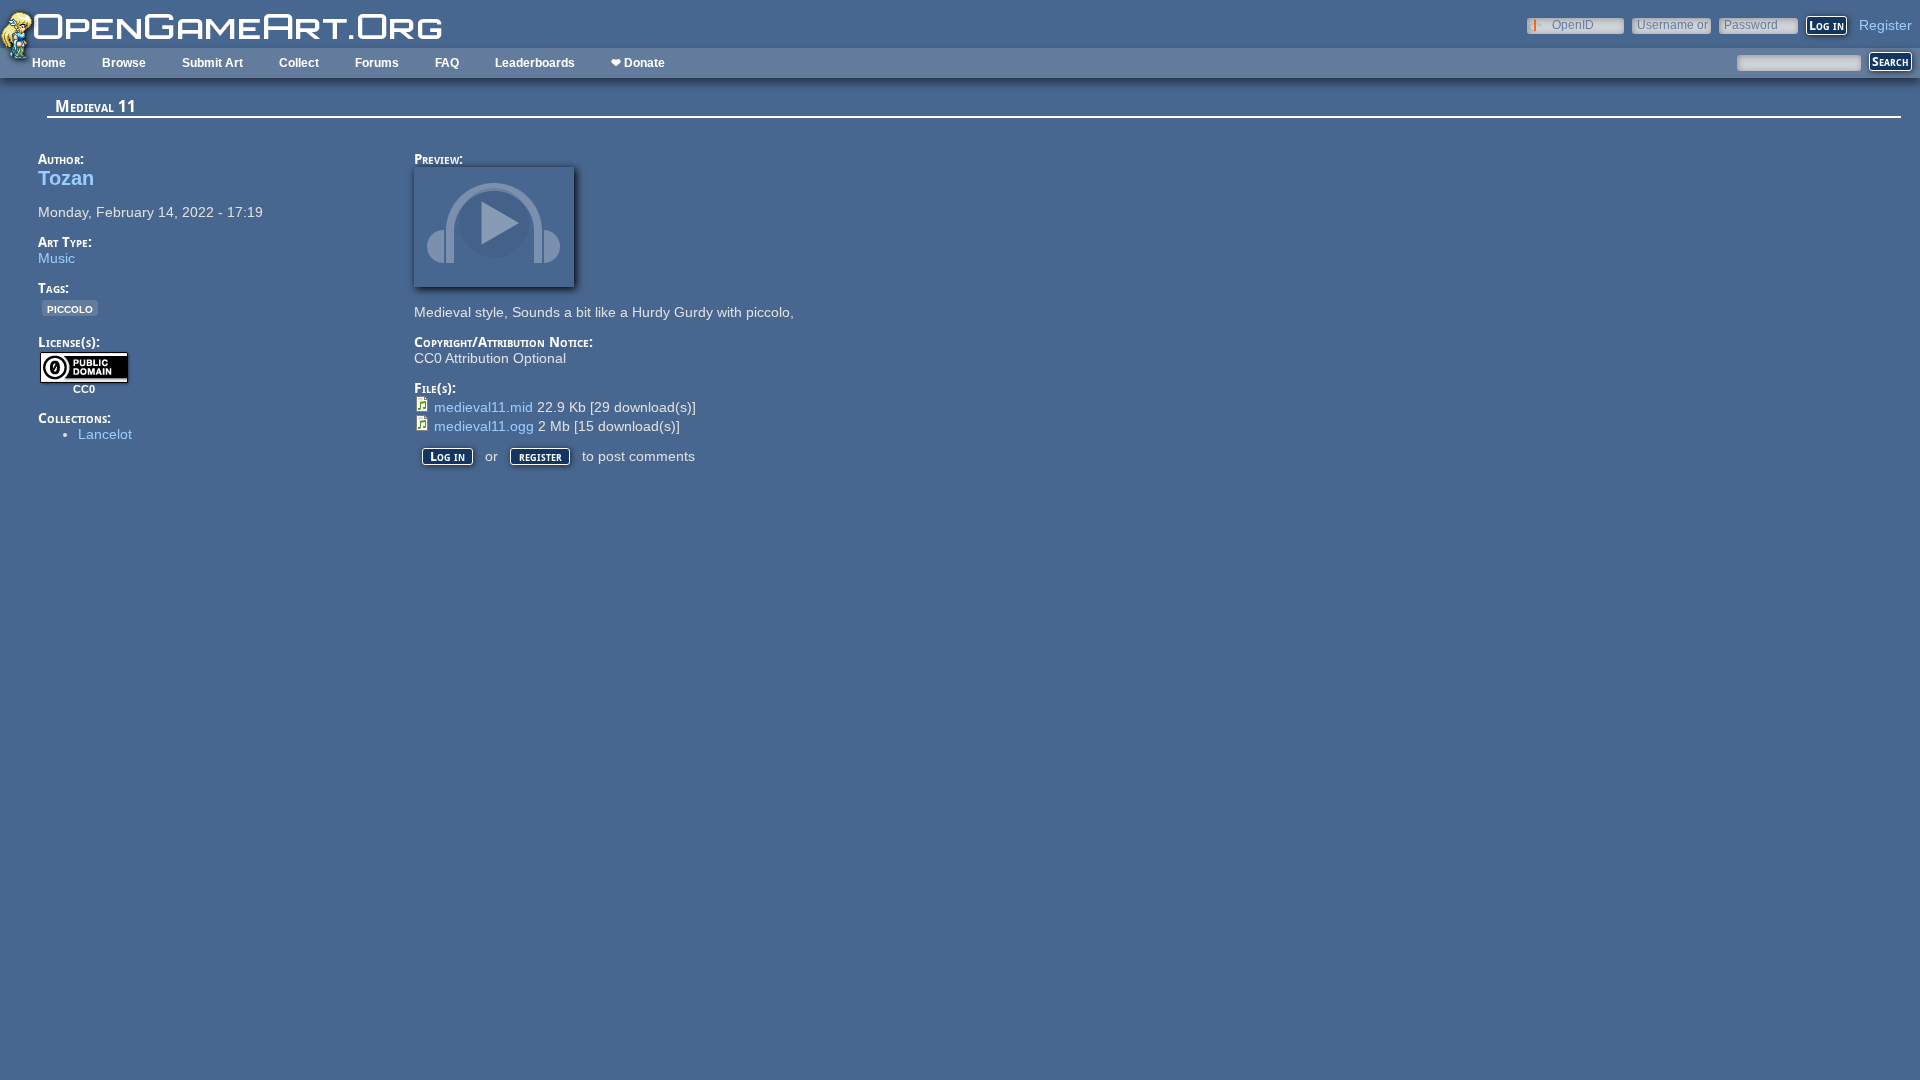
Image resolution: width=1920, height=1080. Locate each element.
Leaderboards (535, 63)
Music (56, 258)
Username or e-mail (1672, 24)
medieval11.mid (483, 407)
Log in (447, 456)
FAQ (447, 63)
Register (1885, 25)
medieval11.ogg (484, 426)
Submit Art (212, 63)
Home (49, 63)
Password (1751, 24)
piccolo (70, 308)
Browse (124, 63)
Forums (377, 63)
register (540, 456)
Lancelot (105, 434)
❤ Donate (638, 63)
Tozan (66, 178)
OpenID (1573, 24)
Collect (299, 63)
